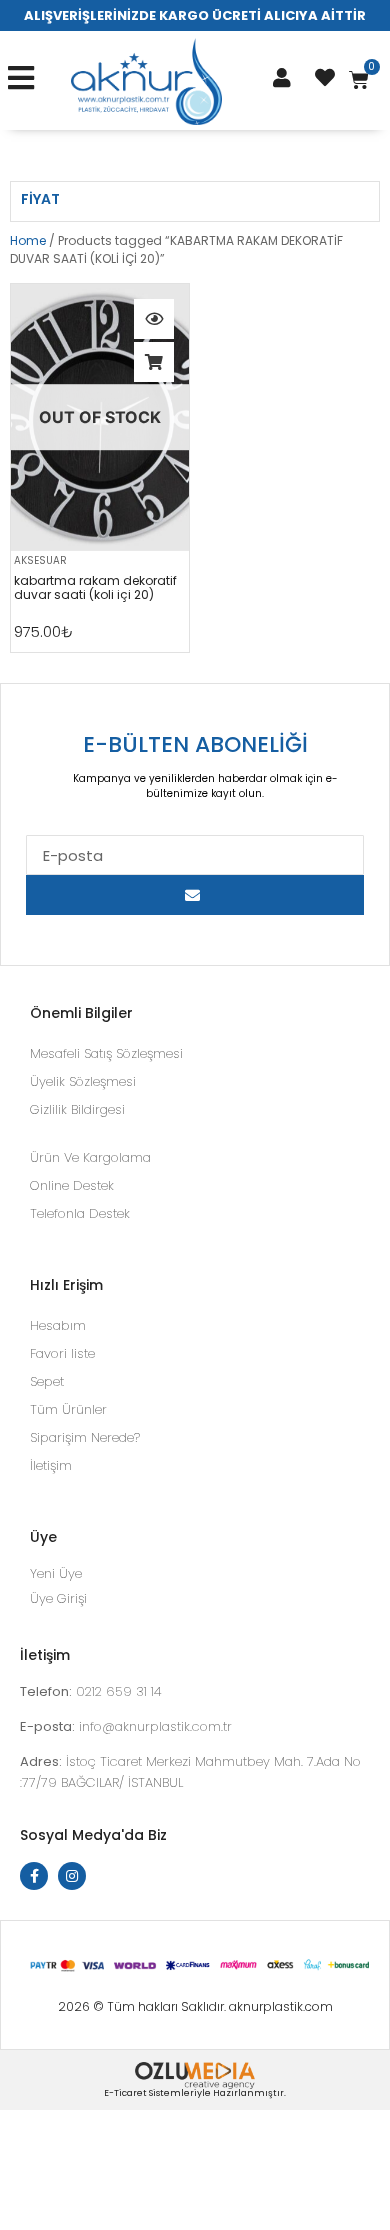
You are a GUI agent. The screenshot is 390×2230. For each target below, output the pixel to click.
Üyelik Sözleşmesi (83, 1081)
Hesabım (58, 1325)
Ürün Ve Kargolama (90, 1157)
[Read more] (154, 362)
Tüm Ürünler (68, 1409)
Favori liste (62, 1353)
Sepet (47, 1381)
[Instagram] (72, 1876)
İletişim (51, 1465)
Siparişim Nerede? (85, 1437)
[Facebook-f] (34, 1876)
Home (28, 240)
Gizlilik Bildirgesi (77, 1109)
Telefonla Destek (80, 1213)
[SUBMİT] (195, 895)
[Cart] (359, 80)
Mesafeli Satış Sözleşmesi (106, 1053)
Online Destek (72, 1185)
